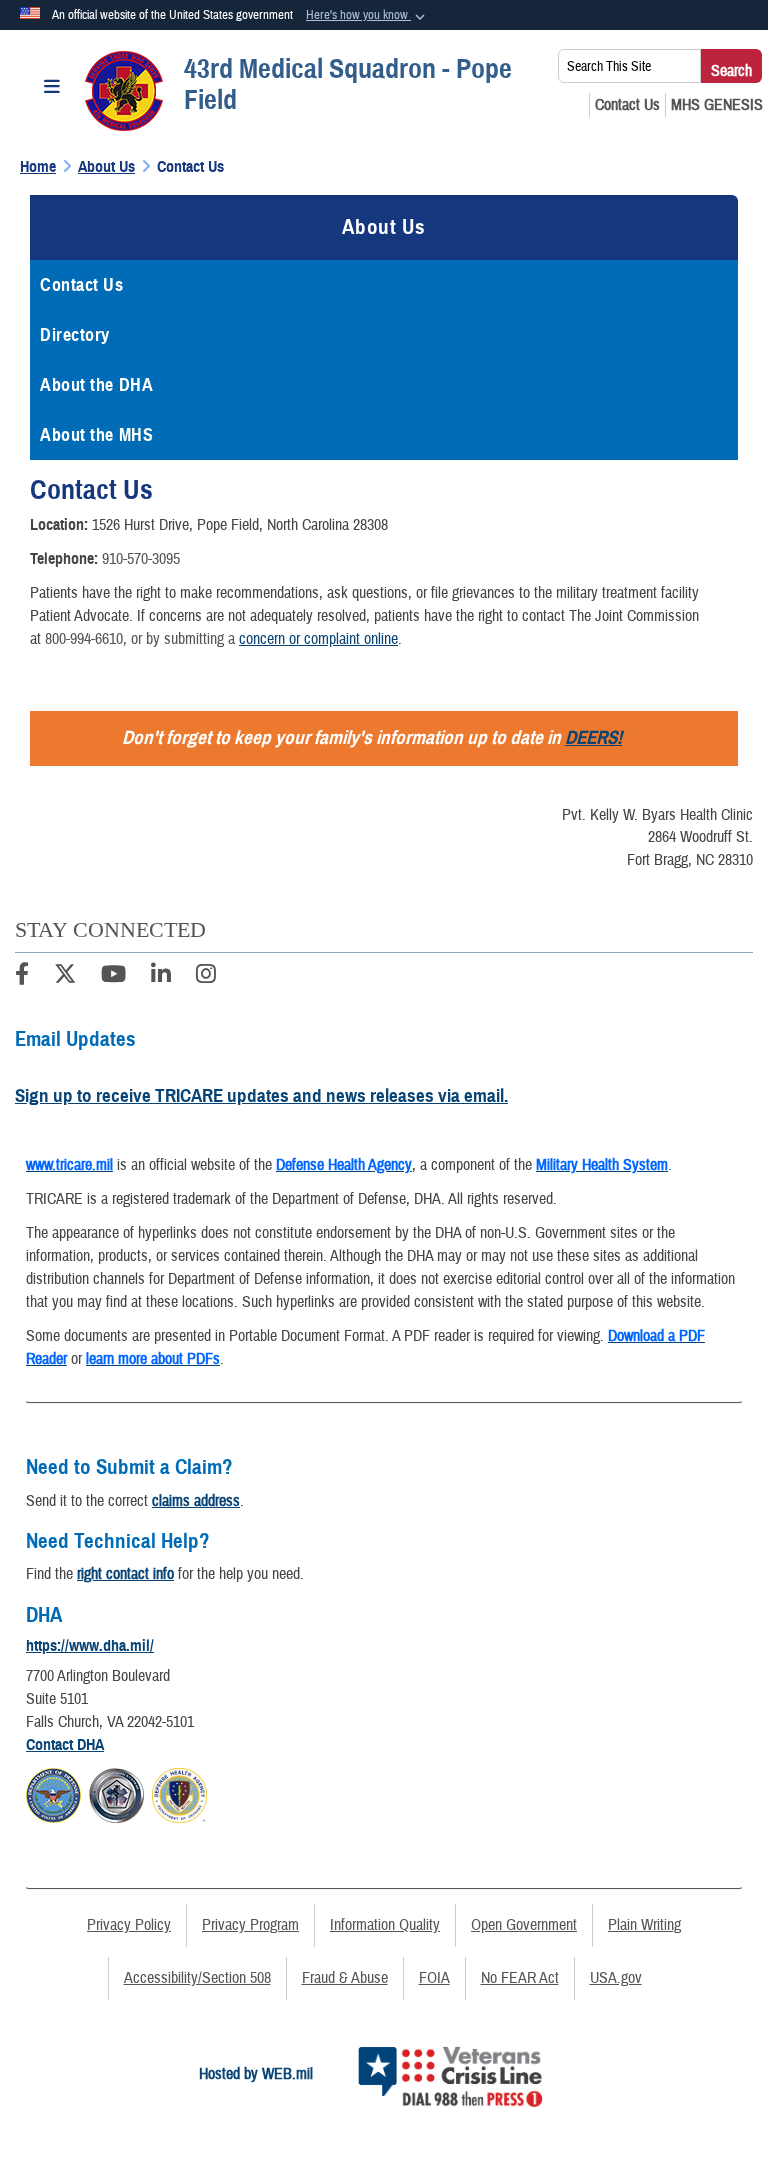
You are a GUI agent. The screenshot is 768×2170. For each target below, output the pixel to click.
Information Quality (385, 1925)
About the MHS (96, 435)
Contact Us (82, 285)
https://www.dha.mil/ (90, 1646)
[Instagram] (206, 977)
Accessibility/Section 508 (197, 1978)
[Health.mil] (116, 1793)
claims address (196, 1501)
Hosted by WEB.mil (256, 2074)
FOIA (434, 1978)
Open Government (524, 1925)
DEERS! (593, 737)
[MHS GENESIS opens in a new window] (717, 105)
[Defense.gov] (53, 1793)
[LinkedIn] (161, 977)
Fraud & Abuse (345, 1978)
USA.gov (616, 1978)
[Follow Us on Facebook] (22, 977)
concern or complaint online (318, 639)
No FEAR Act (520, 1978)
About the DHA (96, 385)
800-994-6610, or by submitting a (142, 639)
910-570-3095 (141, 559)
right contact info (125, 1574)
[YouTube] (113, 977)
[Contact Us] (627, 105)
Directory (75, 335)
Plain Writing (644, 1925)
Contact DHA (65, 1745)
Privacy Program (250, 1925)
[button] (367, 16)
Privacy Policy (129, 1925)
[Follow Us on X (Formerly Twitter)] (65, 977)
